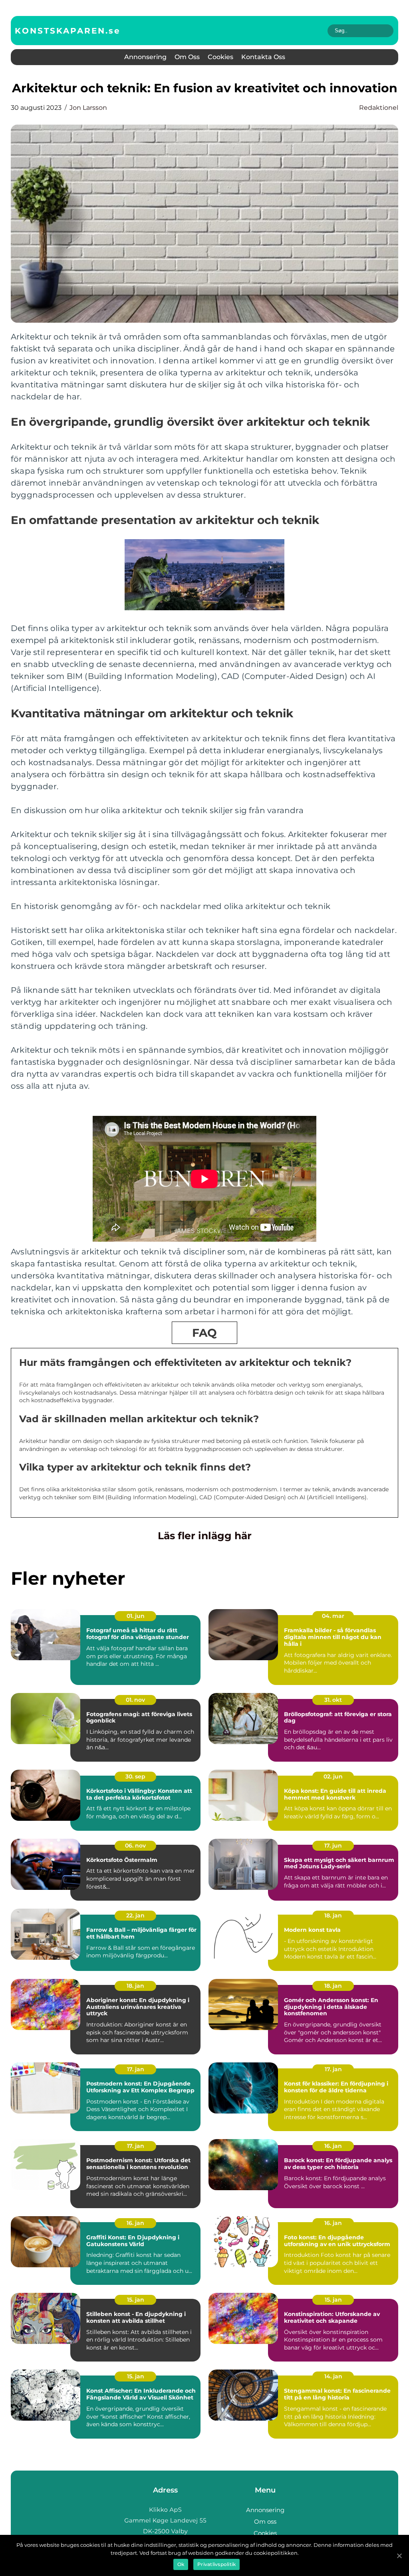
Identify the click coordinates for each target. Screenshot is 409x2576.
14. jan (333, 2376)
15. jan (136, 2300)
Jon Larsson (88, 108)
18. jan (333, 1915)
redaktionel (379, 108)
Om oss (187, 57)
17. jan (136, 2069)
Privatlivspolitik (216, 2564)
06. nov (135, 1846)
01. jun (136, 1616)
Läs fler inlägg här (205, 1536)
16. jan (333, 2146)
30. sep (135, 1776)
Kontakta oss (263, 57)
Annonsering (145, 57)
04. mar (333, 1616)
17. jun (333, 1846)
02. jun (333, 1776)
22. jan (135, 1915)
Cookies (220, 57)
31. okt (333, 1700)
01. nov (135, 1700)
